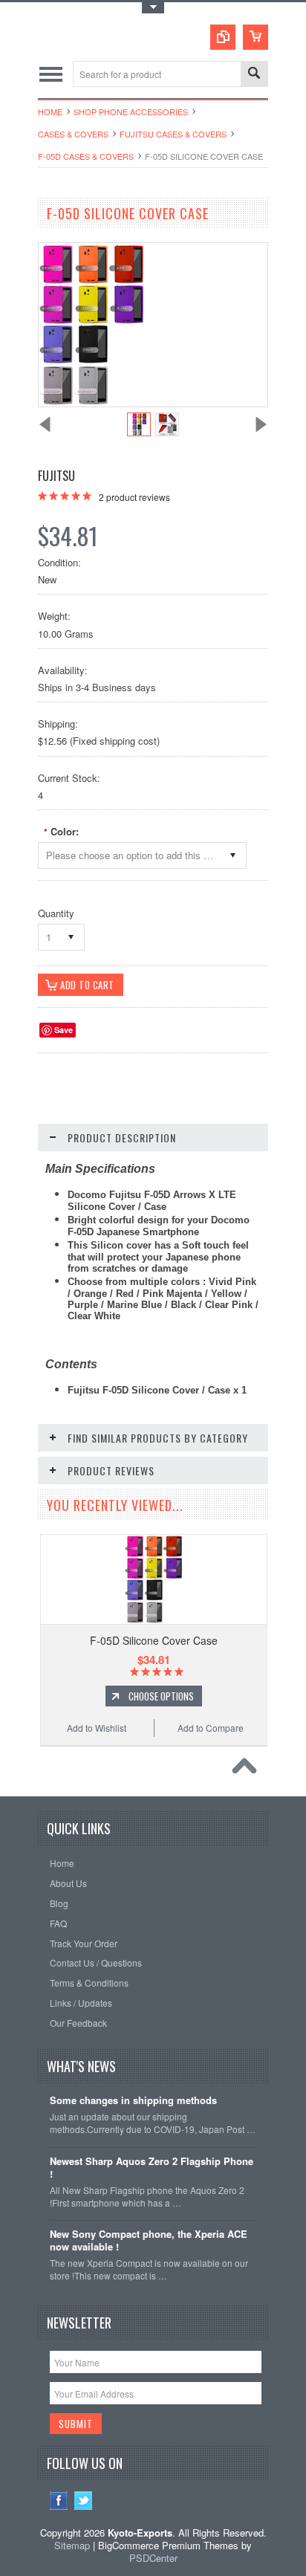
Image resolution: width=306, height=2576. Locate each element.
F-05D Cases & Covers (86, 156)
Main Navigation (51, 74)
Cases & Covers (73, 134)
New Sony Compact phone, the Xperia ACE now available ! (149, 2241)
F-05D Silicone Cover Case (154, 1640)
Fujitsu (56, 476)
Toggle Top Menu (153, 8)
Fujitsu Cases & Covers (173, 134)
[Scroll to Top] (248, 1770)
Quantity (56, 913)
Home (50, 111)
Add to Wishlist (97, 1728)
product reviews (134, 497)
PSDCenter (153, 2558)
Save (64, 1030)
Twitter (84, 2501)
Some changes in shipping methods (133, 2101)
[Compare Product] (223, 37)
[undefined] (91, 402)
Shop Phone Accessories (131, 111)
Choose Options (161, 1696)
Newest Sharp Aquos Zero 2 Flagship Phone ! (152, 2168)
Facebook (59, 2501)
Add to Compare (211, 1728)
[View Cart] (255, 37)
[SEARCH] (254, 75)
